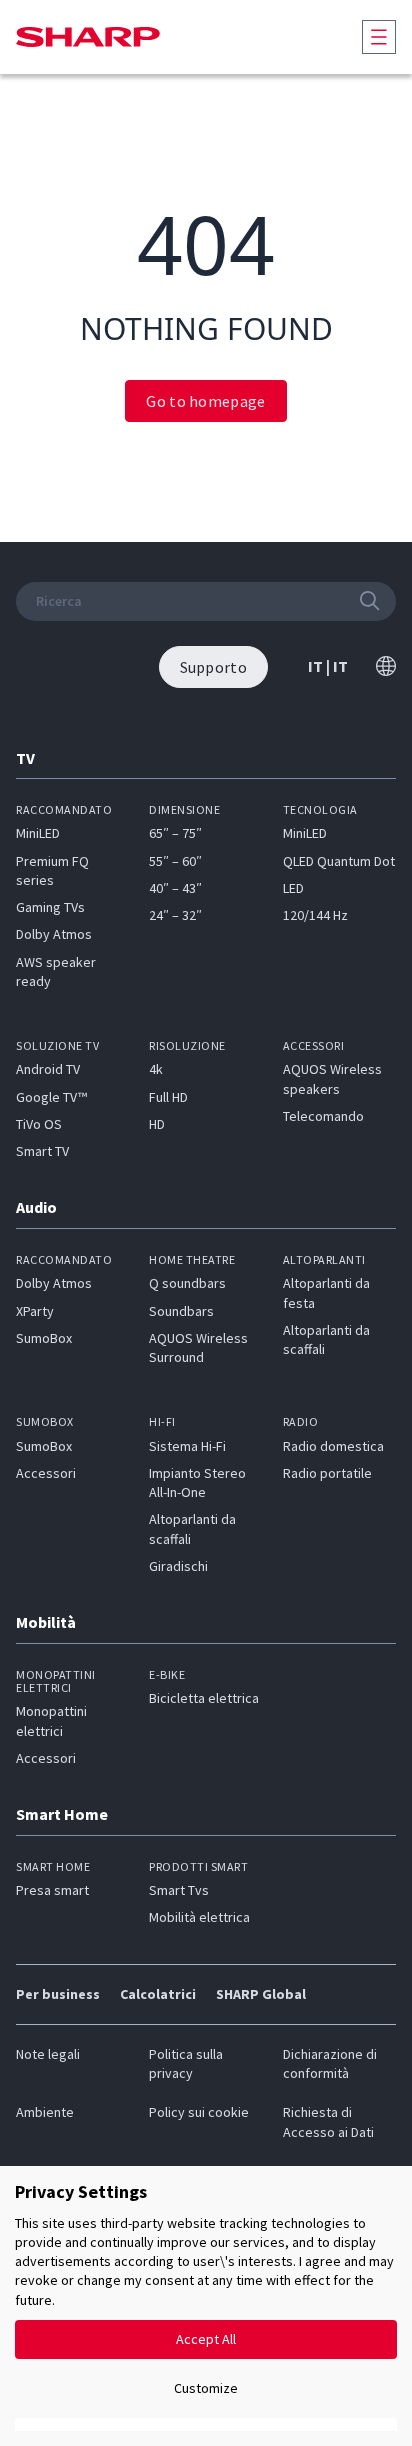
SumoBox (44, 1338)
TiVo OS (39, 1124)
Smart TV (42, 1151)
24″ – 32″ (175, 915)
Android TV (48, 1069)
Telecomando (323, 1116)
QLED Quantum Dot (339, 861)
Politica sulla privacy (186, 2063)
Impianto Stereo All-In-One (197, 1482)
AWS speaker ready (56, 971)
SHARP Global (261, 1994)
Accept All (206, 2339)
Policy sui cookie (199, 2112)
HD (157, 1124)
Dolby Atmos (54, 934)
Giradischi (178, 1566)
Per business (58, 1994)
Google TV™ (51, 1097)
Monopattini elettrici (51, 1720)
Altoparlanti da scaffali (326, 1339)
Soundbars (181, 1311)
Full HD (168, 1097)
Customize (206, 2388)
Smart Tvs (179, 1890)
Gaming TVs (50, 907)
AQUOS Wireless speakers (332, 1078)
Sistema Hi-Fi (187, 1446)
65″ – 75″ (175, 833)
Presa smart (52, 1890)
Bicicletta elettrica (204, 1698)
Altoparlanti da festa (326, 1292)
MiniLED (38, 833)
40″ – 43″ (175, 888)
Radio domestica (333, 1446)
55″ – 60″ (175, 861)
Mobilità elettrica (199, 1917)
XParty (35, 1311)
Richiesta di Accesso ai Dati (328, 2121)
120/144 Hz (315, 915)
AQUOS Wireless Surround (198, 1347)
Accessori (46, 1473)
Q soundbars (187, 1283)
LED (293, 888)
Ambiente (45, 2112)
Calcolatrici (158, 1994)
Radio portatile (327, 1473)
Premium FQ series (52, 870)
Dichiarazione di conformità (330, 2063)
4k (156, 1069)
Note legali (48, 2054)
